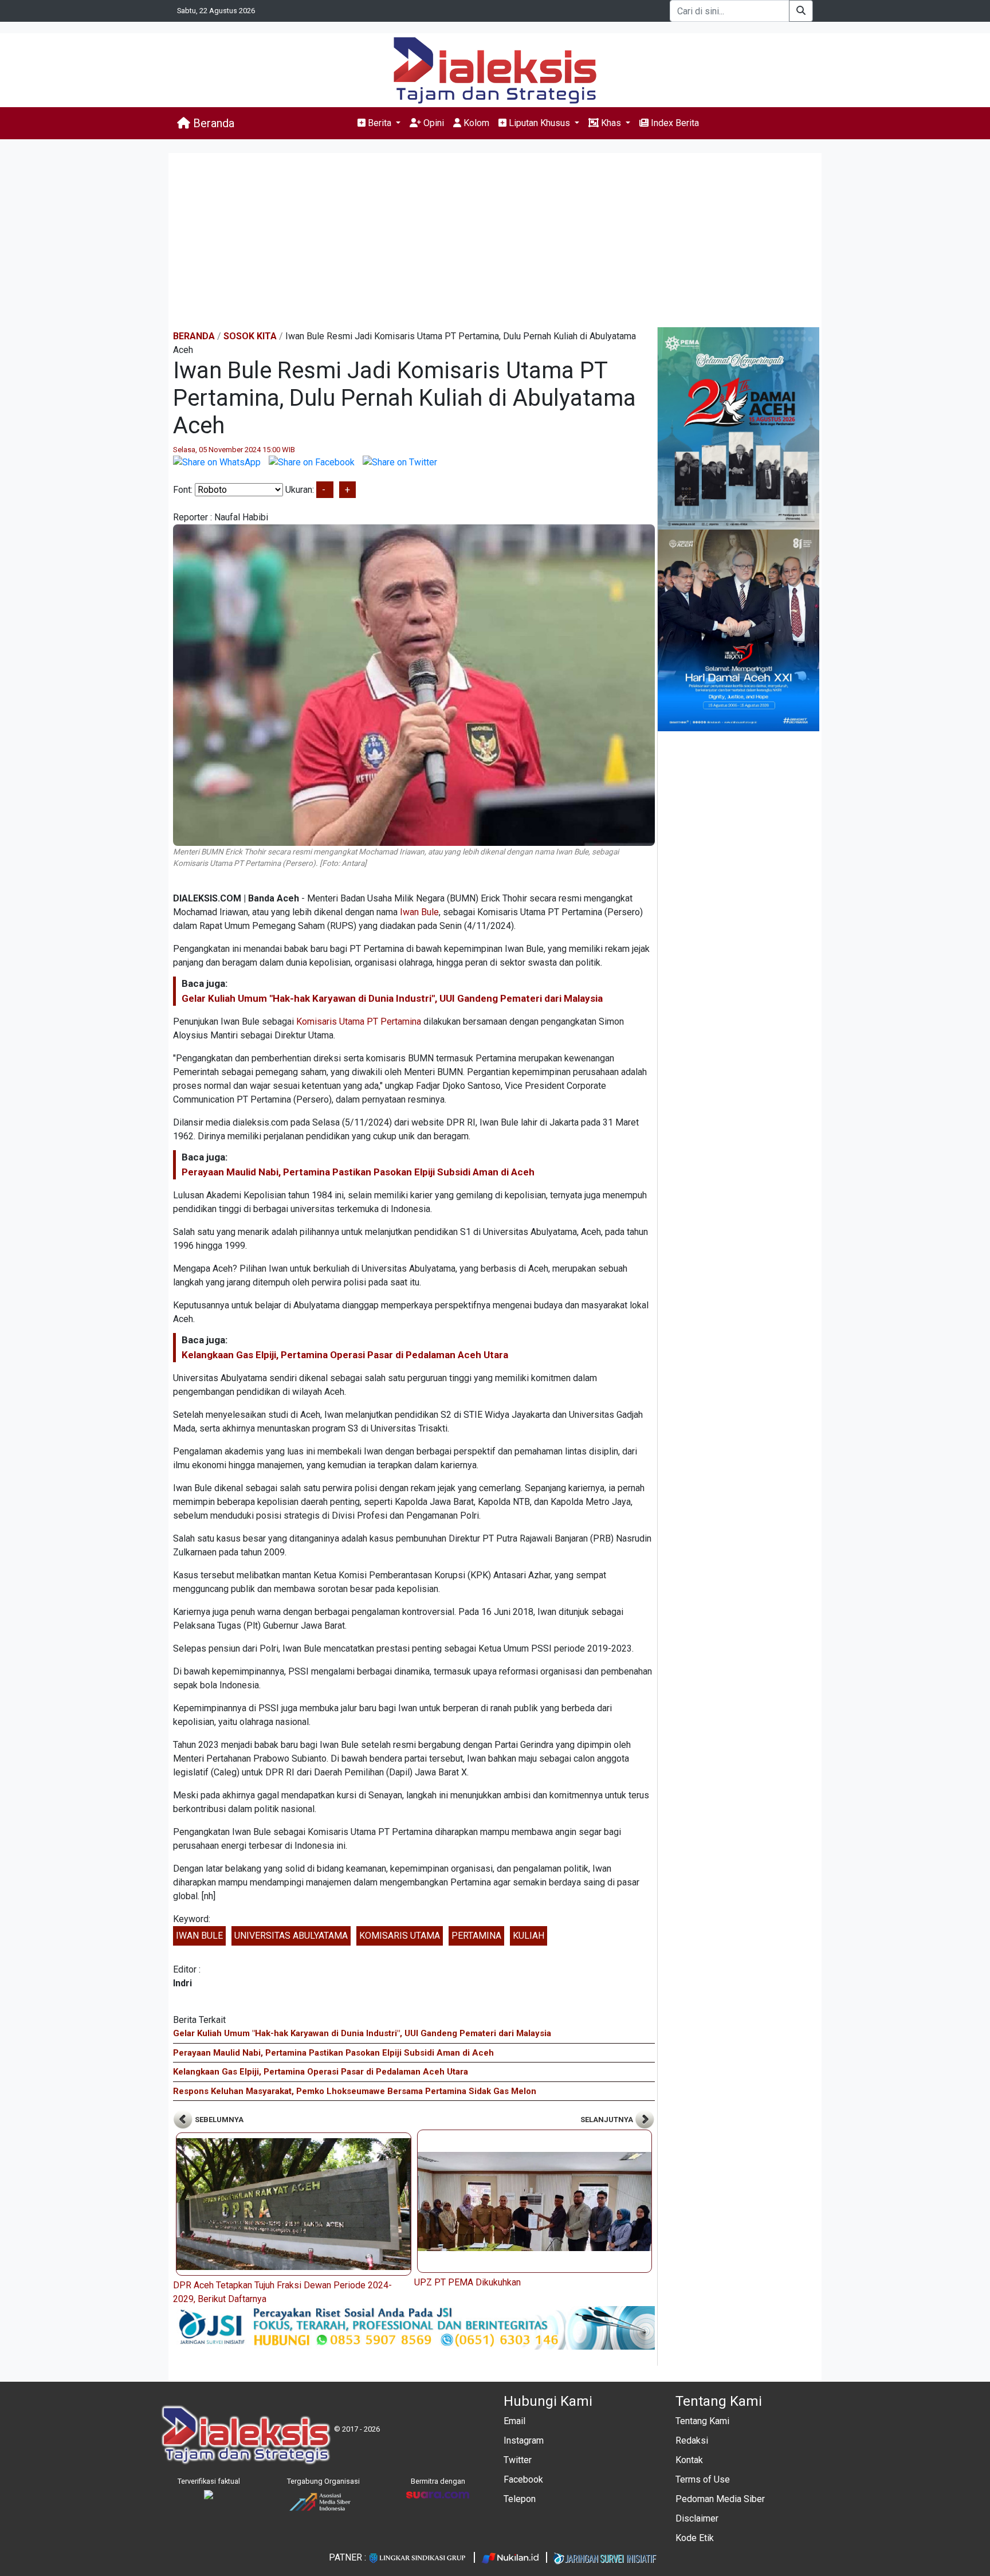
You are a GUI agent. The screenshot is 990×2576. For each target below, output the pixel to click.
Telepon (520, 2499)
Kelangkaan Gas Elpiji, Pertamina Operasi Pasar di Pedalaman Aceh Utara (345, 1355)
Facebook (523, 2479)
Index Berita (674, 123)
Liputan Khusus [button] (539, 123)
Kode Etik (695, 2538)
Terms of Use (703, 2479)
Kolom (475, 123)
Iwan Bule (419, 912)
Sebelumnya (218, 2120)
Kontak (689, 2460)
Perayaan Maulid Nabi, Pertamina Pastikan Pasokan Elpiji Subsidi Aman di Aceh (358, 1172)
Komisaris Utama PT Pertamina (359, 1022)
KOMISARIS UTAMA (400, 1936)
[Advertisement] (495, 241)
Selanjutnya (608, 2120)
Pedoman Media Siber (720, 2499)
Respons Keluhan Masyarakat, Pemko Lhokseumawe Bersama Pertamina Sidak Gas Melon (355, 2091)
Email (514, 2421)
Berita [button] (380, 123)
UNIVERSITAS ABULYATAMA (291, 1936)
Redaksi (692, 2440)
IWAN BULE (199, 1936)
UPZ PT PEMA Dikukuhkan (467, 2282)
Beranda (212, 123)
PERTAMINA (476, 1936)
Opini (433, 123)
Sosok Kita (250, 336)
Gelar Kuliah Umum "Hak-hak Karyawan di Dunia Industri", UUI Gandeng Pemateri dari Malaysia (392, 998)
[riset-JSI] (414, 2327)
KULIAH (529, 1936)
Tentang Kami (702, 2421)
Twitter (518, 2460)
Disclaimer (697, 2518)
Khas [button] (611, 123)
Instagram (524, 2440)
